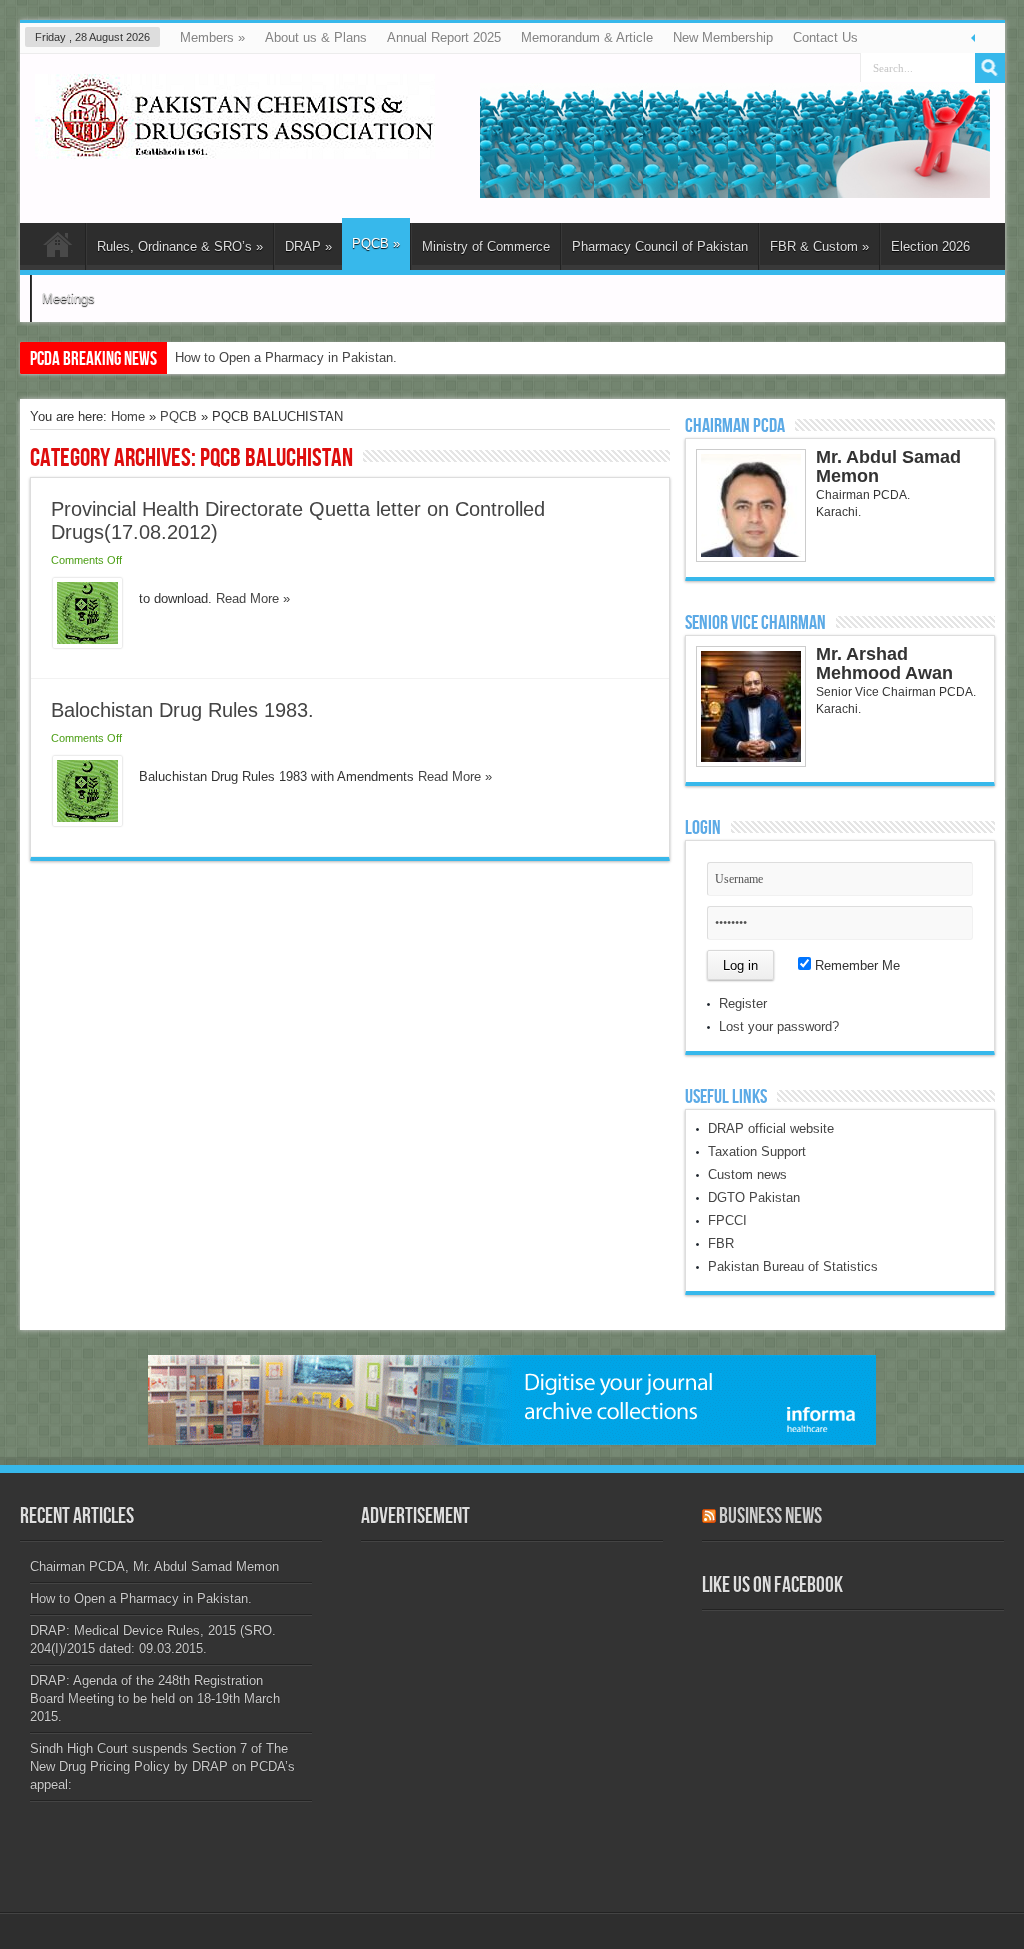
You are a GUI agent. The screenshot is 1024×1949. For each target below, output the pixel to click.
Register (743, 1003)
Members (212, 37)
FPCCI (727, 1220)
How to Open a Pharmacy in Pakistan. (286, 357)
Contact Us (825, 37)
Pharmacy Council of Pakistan (660, 246)
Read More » (253, 598)
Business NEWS (770, 1516)
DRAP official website (771, 1128)
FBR (721, 1243)
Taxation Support (757, 1151)
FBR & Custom (819, 246)
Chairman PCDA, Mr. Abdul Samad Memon (154, 1566)
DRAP (308, 246)
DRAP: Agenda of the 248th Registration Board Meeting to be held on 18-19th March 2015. (155, 1698)
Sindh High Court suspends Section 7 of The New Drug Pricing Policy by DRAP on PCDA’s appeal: (162, 1766)
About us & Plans (316, 37)
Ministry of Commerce (486, 246)
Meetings (68, 298)
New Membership (723, 37)
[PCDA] (235, 144)
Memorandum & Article (587, 37)
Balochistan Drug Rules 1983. (182, 710)
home (57, 249)
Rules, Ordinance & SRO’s (180, 246)
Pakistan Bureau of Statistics (793, 1266)
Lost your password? (779, 1026)
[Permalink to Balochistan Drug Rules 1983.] (87, 821)
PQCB (376, 243)
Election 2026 (930, 246)
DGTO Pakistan (754, 1197)
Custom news (747, 1174)
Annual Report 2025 (444, 37)
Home (128, 416)
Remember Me (855, 965)
